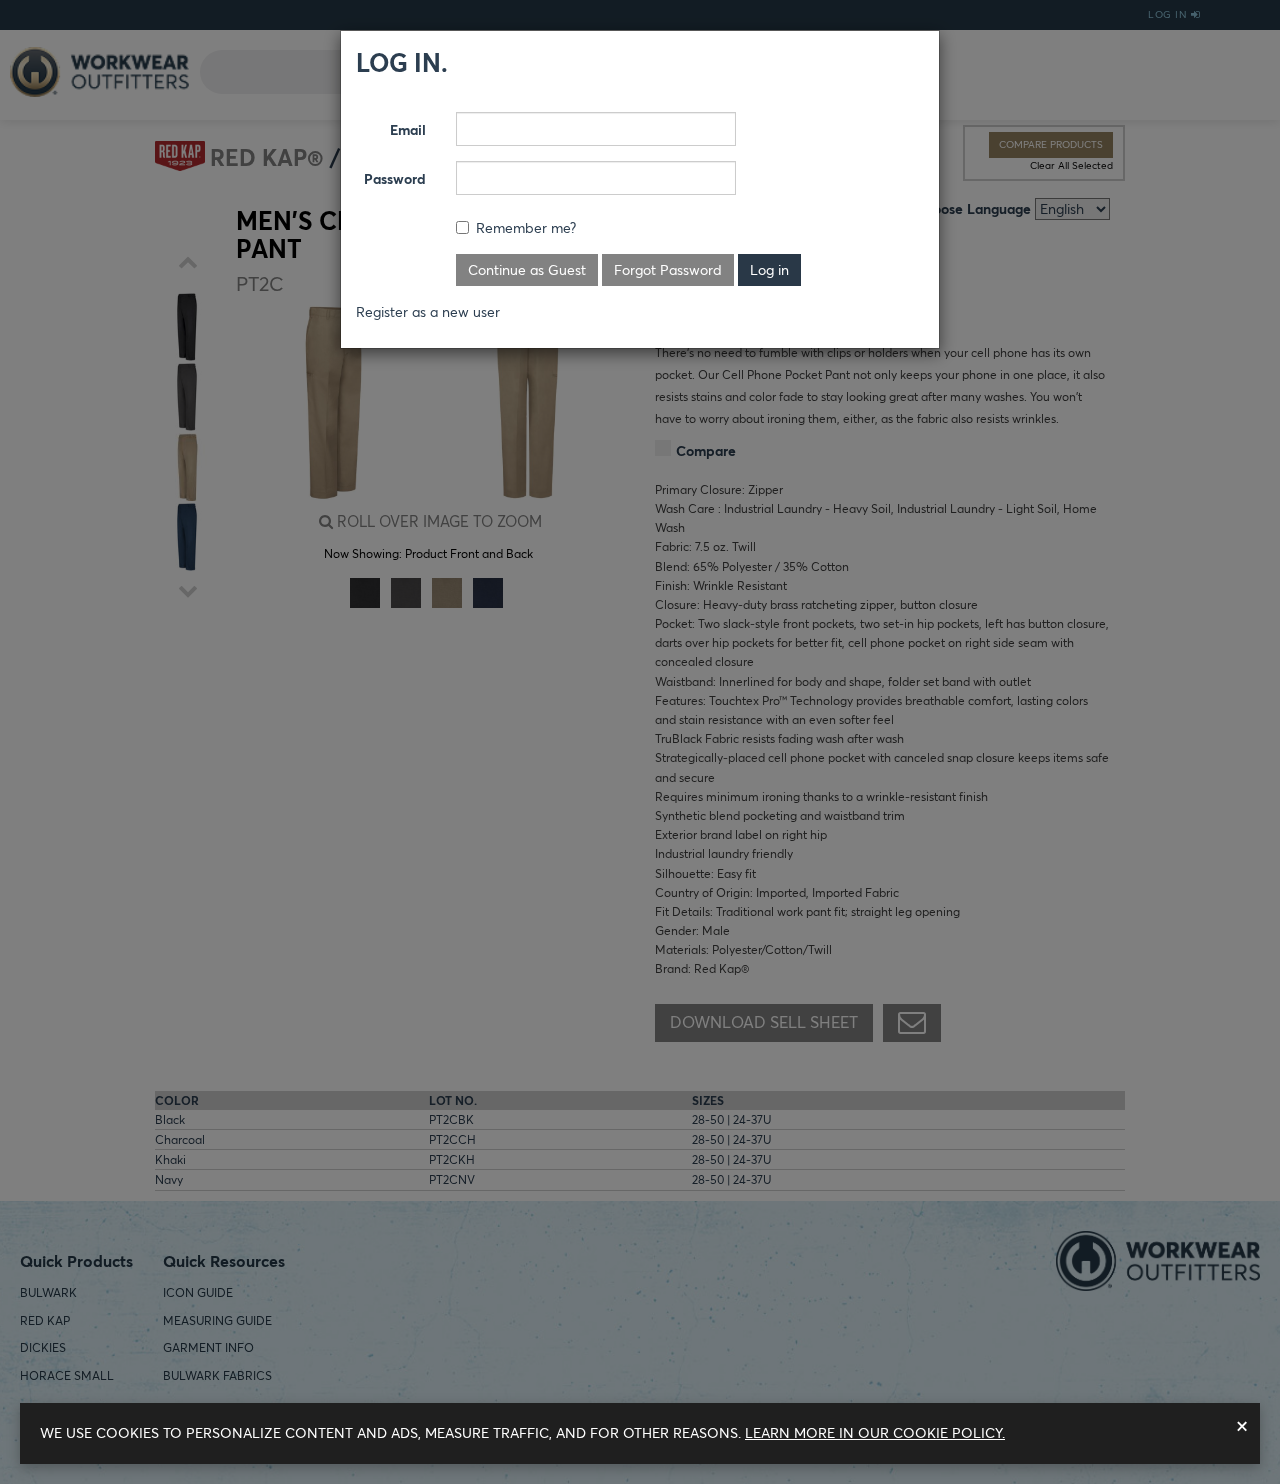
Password (395, 179)
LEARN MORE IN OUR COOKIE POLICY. (875, 1433)
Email (408, 130)
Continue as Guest (527, 270)
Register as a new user (428, 312)
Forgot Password (668, 270)
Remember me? (526, 228)
